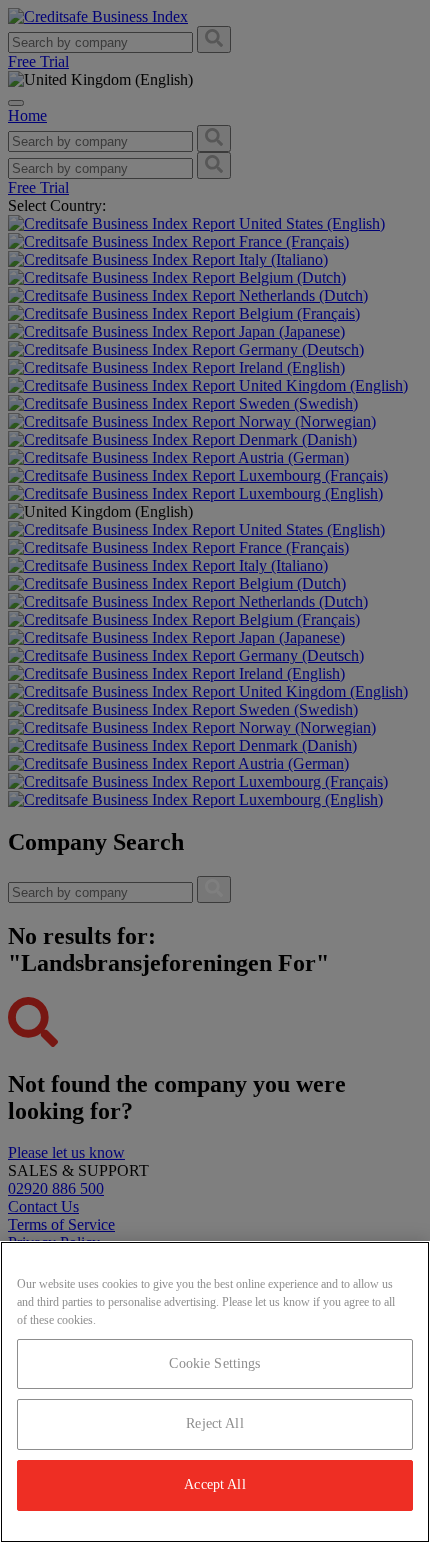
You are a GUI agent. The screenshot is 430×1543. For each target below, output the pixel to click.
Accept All (214, 1484)
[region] (215, 1392)
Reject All (214, 1423)
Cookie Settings (214, 1363)
